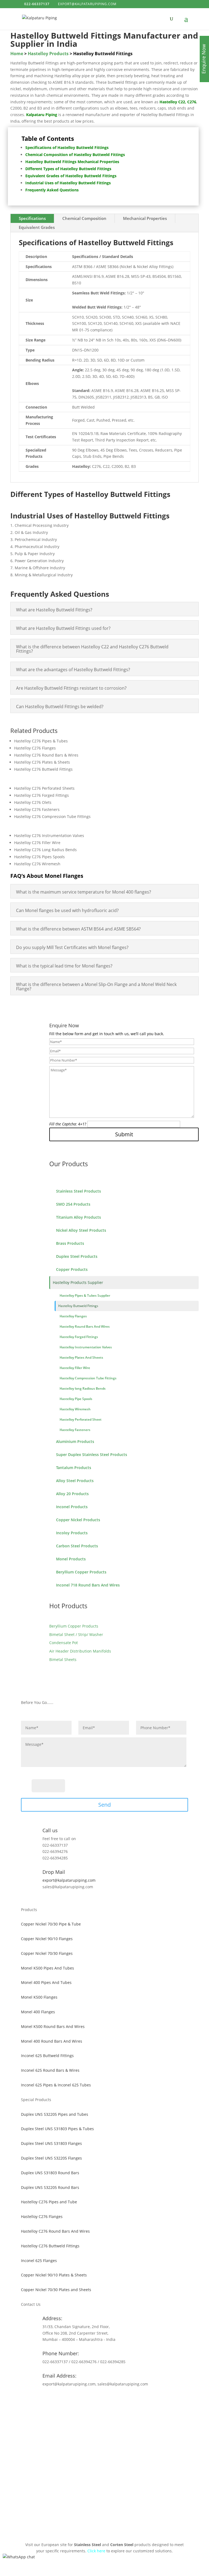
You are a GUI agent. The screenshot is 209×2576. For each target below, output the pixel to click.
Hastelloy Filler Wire (75, 1368)
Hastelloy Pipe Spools (76, 1399)
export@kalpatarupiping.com (69, 1880)
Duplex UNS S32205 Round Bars (50, 2187)
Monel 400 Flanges (38, 2012)
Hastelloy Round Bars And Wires (85, 1326)
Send (104, 1805)
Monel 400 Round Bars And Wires (52, 2041)
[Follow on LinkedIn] (115, 2400)
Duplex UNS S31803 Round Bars (50, 2173)
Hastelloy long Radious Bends (83, 1388)
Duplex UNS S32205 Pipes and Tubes (55, 2114)
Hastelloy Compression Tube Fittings (88, 1378)
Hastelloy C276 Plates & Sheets (42, 762)
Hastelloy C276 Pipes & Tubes (41, 741)
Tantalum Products (74, 1468)
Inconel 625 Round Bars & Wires (50, 2070)
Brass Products (70, 1243)
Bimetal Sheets (63, 1659)
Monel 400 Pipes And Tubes (46, 1982)
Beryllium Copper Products (81, 1572)
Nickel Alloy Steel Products (81, 1230)
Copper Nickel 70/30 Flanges (47, 1953)
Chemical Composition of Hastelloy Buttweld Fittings (75, 155)
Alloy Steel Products (75, 1481)
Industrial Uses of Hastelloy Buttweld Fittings (68, 183)
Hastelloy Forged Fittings (79, 1337)
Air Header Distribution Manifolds (80, 1651)
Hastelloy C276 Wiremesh (37, 864)
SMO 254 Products (73, 1204)
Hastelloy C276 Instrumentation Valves (49, 836)
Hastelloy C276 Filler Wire (37, 843)
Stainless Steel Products (79, 1191)
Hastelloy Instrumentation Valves (86, 1347)
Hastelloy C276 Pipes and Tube (49, 2202)
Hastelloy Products (48, 54)
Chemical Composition (84, 218)
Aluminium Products (75, 1441)
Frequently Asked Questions (52, 190)
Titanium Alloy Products (79, 1217)
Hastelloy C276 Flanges (35, 748)
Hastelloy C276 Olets (33, 802)
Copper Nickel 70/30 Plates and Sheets (56, 2290)
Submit (124, 1134)
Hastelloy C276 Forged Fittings (42, 795)
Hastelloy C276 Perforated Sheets (44, 788)
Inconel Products (72, 1507)
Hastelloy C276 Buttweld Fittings (43, 769)
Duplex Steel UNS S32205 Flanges (51, 2158)
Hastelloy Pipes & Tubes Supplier (85, 1295)
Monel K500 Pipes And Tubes (47, 1968)
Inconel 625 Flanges (39, 2261)
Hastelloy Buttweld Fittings (78, 1306)
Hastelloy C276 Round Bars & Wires (46, 755)
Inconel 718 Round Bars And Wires (88, 1585)
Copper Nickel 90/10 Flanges (47, 1939)
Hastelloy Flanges (73, 1316)
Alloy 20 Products (72, 1494)
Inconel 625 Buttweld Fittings (47, 2056)
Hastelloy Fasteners (75, 1430)
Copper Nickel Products (78, 1520)
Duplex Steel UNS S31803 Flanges (51, 2143)
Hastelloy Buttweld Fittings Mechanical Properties (72, 162)
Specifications (32, 218)
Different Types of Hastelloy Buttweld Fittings (68, 169)
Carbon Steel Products (77, 1546)
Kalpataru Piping (42, 115)
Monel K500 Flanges (39, 1997)
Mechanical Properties (145, 218)
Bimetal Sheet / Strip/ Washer (76, 1634)
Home (17, 54)
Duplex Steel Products (77, 1256)
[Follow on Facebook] (94, 2400)
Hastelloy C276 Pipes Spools (39, 857)
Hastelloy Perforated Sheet (81, 1419)
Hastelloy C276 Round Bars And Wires (55, 2231)
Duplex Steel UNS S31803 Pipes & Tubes (57, 2129)
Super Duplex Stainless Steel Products (92, 1455)
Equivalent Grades (37, 227)
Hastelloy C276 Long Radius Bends (45, 850)
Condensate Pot (64, 1643)
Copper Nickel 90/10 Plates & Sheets (54, 2275)
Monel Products (71, 1559)
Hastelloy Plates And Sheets (81, 1357)
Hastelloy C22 (172, 102)
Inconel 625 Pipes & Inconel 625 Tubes (56, 2085)
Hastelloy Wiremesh (75, 1409)
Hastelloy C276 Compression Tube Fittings (52, 816)
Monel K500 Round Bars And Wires (53, 2026)
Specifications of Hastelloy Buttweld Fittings (67, 147)
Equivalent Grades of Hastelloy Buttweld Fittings (71, 176)
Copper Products (72, 1269)
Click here (96, 2551)
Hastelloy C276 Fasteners (37, 809)
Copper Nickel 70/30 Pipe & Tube (51, 1924)
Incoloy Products (72, 1533)
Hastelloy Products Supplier (78, 1282)
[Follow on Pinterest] (104, 2400)
